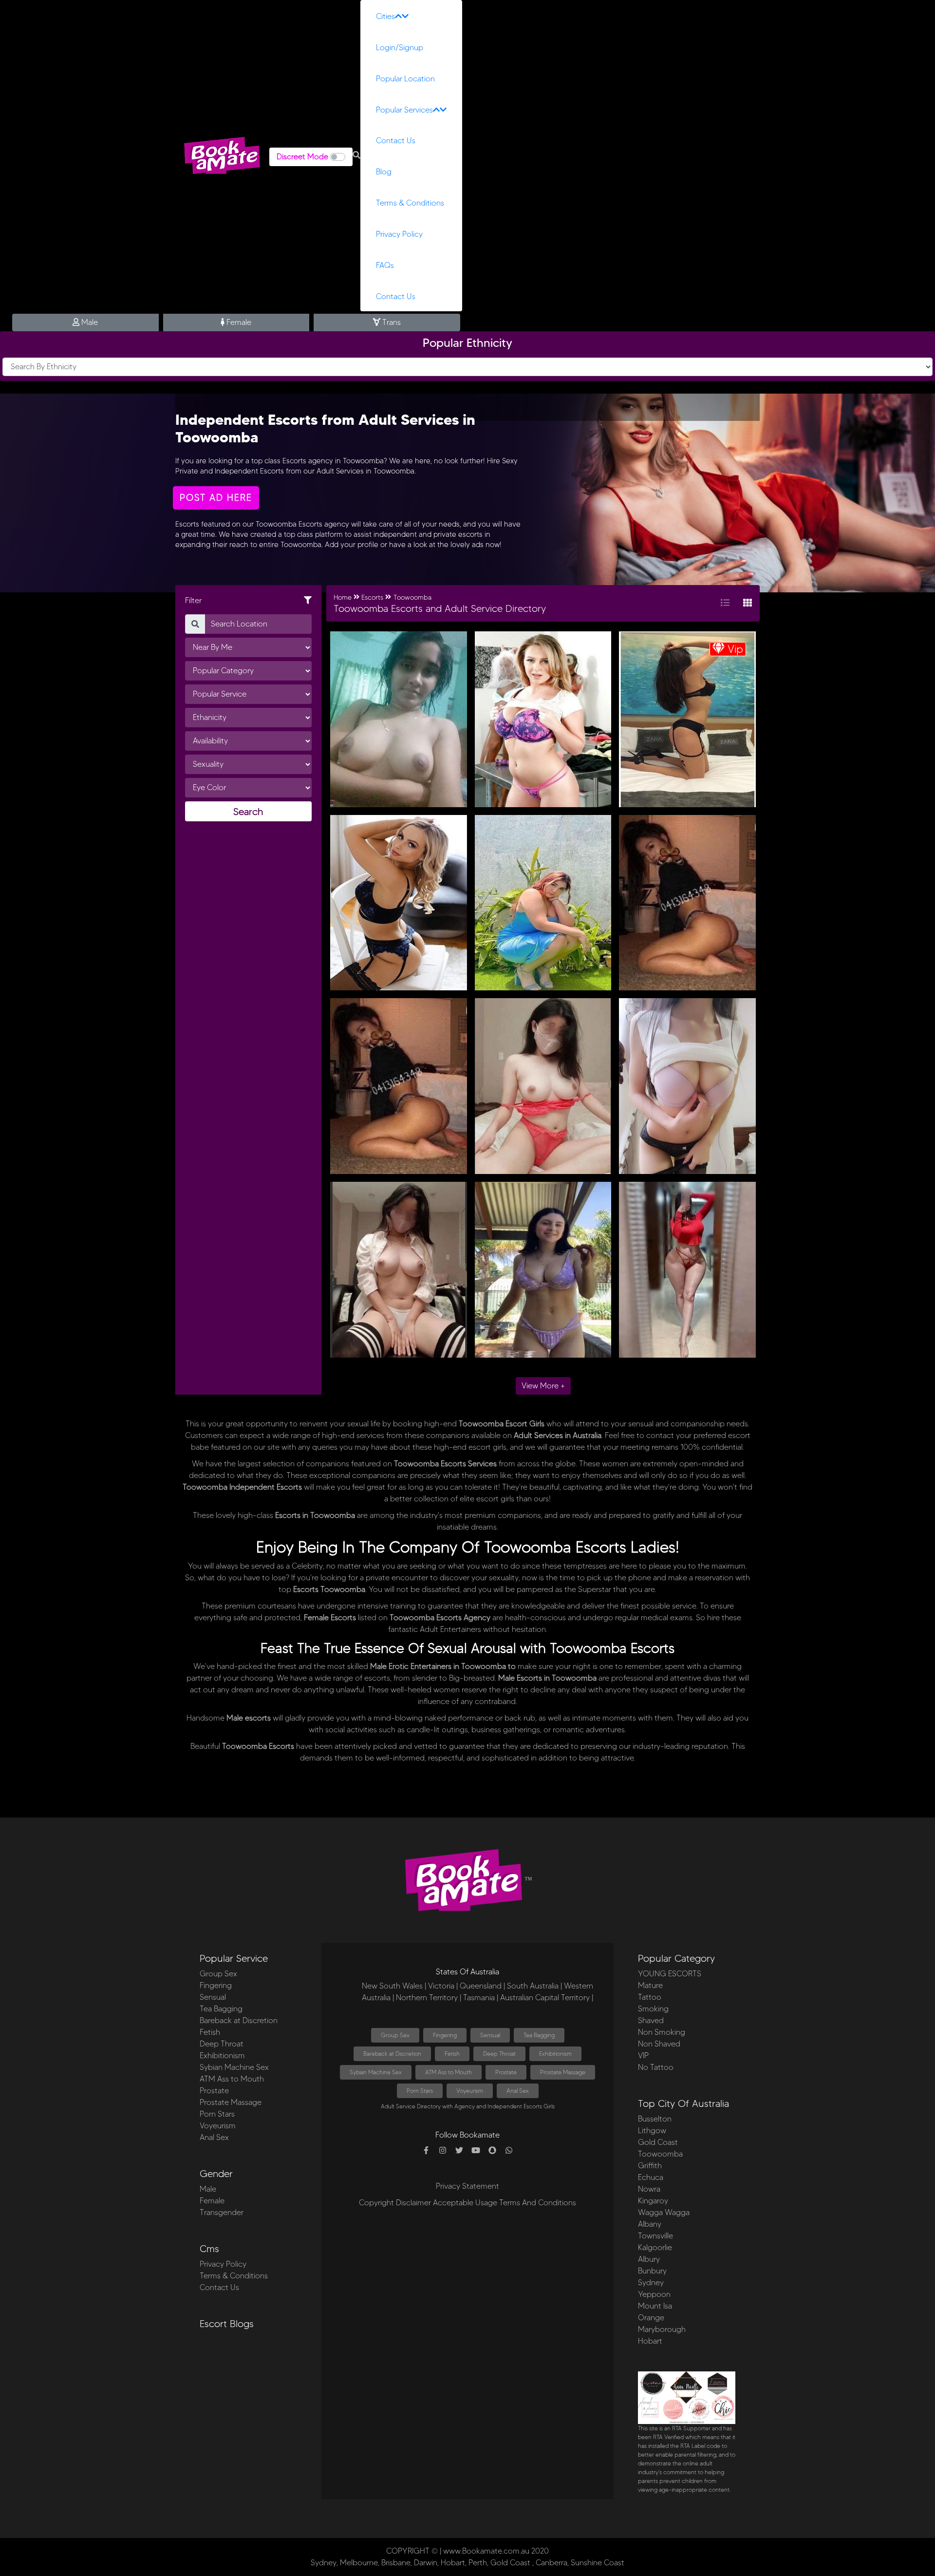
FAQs (385, 265)
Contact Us (396, 141)
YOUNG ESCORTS (670, 1974)
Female (238, 322)
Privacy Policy (399, 234)
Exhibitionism (222, 2055)
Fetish (210, 2032)
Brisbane (396, 2563)
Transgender (222, 2212)
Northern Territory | (429, 1998)
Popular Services (404, 110)
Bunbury (652, 2271)
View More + (543, 1386)
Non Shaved (659, 2044)
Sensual (213, 1997)
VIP (643, 2055)
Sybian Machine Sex (234, 2067)
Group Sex (218, 1974)
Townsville (655, 2236)
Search (248, 812)
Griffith (650, 2166)
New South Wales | (394, 1986)
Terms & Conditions (410, 203)
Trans (391, 322)
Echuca (651, 2177)
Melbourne (359, 2563)
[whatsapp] (509, 2151)
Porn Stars (217, 2114)
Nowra (649, 2189)
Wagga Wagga (664, 2212)
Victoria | (443, 1986)
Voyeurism (218, 2126)
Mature (650, 1985)
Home (343, 597)
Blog (384, 172)
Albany (650, 2224)
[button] (356, 155)
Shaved (651, 2020)
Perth (478, 2563)
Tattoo (650, 1997)
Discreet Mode (302, 157)
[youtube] (476, 2151)
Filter (193, 600)
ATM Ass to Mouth (232, 2079)
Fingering (216, 1985)
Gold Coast (658, 2142)
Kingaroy (653, 2201)
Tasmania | (481, 1998)
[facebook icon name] (426, 2151)
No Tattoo (656, 2067)
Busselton (655, 2119)
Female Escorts (330, 1618)
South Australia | (534, 1986)
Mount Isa (655, 2306)
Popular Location (405, 79)
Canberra (552, 2563)
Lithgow (652, 2131)
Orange (651, 2318)
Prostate (214, 2091)
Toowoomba (412, 597)
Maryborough (662, 2329)
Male (89, 322)
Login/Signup (400, 47)
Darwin (426, 2563)
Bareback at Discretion (239, 2020)
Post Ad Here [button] (216, 498)
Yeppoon (654, 2294)
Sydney (651, 2282)
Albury (649, 2259)
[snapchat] (492, 2151)
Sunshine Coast (598, 2563)
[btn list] (725, 603)
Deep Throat (222, 2044)
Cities (385, 16)
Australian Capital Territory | (547, 1998)
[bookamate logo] (222, 155)
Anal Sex (214, 2137)
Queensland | (482, 1986)
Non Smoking (662, 2032)
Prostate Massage (231, 2102)
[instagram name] (443, 2151)
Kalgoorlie (655, 2247)
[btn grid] (748, 603)
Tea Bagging (221, 2009)
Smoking (653, 2009)
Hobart (650, 2341)
